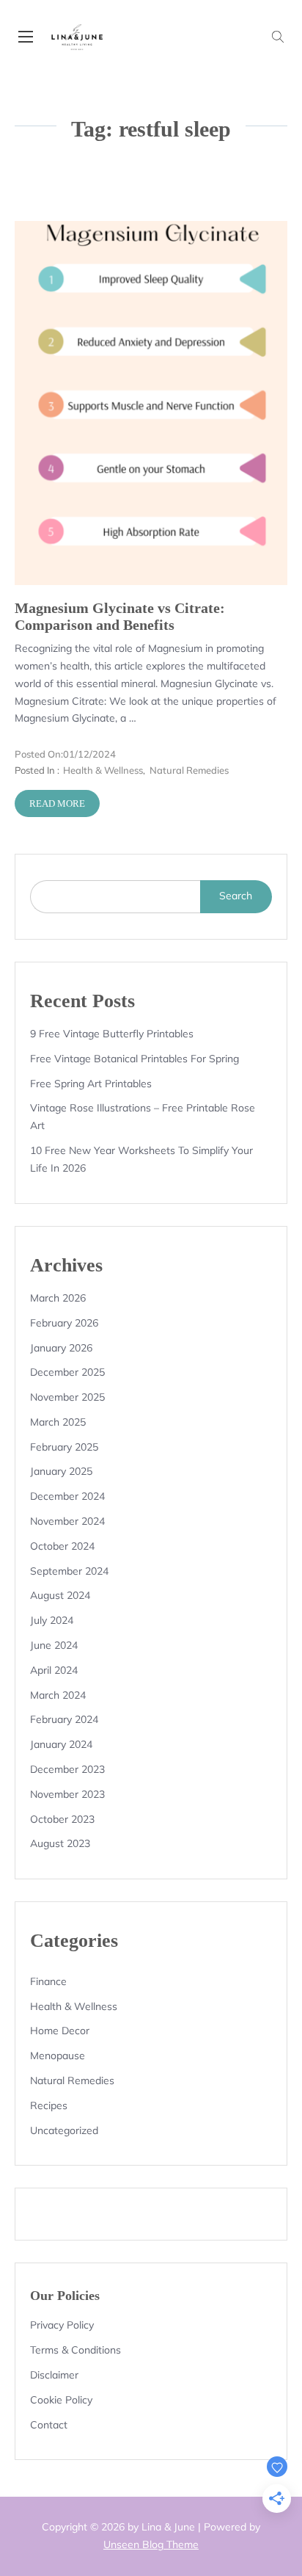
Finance (48, 1981)
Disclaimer (54, 2375)
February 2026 (64, 1323)
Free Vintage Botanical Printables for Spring (135, 1059)
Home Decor (60, 2031)
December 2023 (67, 1769)
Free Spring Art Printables (91, 1084)
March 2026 (58, 1298)
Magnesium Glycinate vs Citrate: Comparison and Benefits (120, 617)
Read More (57, 803)
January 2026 (61, 1348)
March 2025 (58, 1422)
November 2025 (67, 1397)
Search (236, 896)
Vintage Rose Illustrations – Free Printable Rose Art (143, 1117)
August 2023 (60, 1843)
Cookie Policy (61, 2400)
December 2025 (67, 1372)
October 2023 (62, 1819)
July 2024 (52, 1620)
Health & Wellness (103, 770)
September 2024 (69, 1571)
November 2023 (67, 1794)
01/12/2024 (65, 754)
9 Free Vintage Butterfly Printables (112, 1034)
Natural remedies (189, 770)
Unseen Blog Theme (151, 2544)
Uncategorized (64, 2130)
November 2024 (67, 1521)
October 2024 (62, 1546)
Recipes (49, 2105)
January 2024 (61, 1744)
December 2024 (67, 1496)
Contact (49, 2425)
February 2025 (64, 1447)
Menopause (58, 2056)
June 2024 (54, 1645)
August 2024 (60, 1595)
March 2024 (58, 1695)
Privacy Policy (62, 2325)
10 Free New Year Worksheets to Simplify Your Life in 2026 (141, 1159)
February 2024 (64, 1719)
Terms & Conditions (75, 2350)
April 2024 (54, 1670)
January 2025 (61, 1471)
